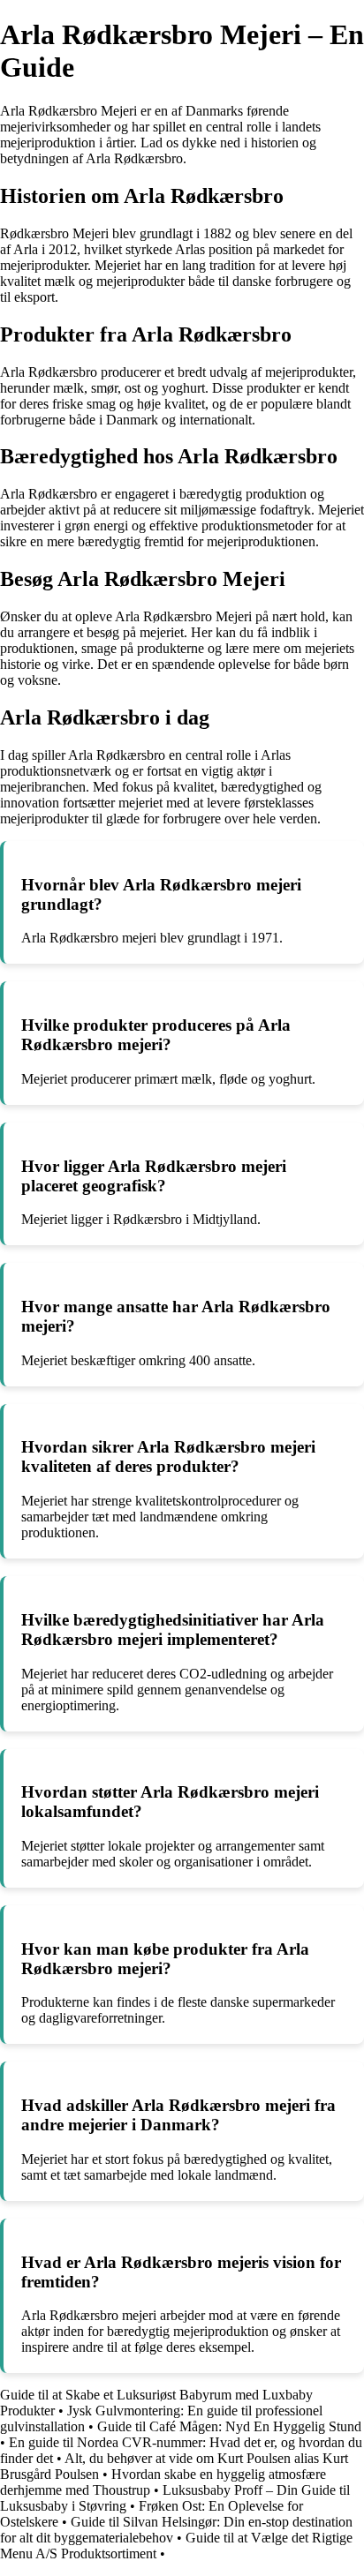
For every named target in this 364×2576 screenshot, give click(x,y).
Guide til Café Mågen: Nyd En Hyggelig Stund (229, 2426)
